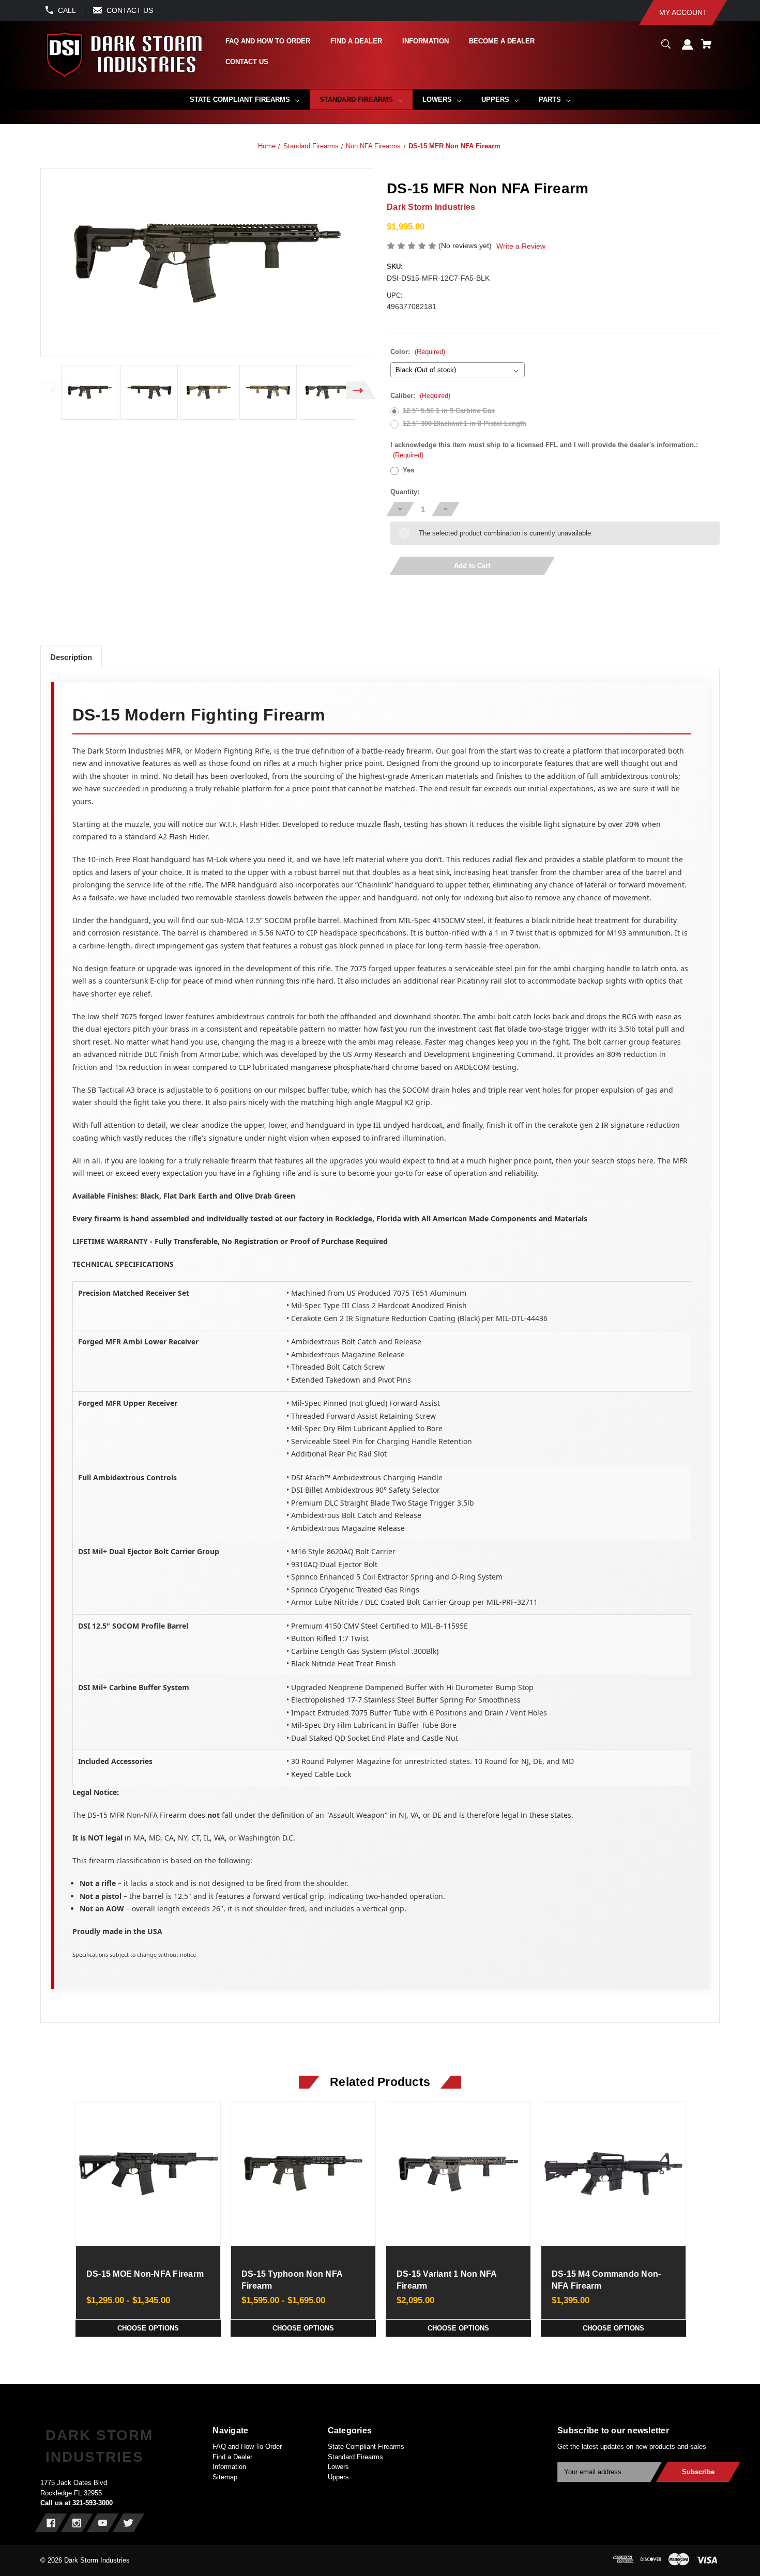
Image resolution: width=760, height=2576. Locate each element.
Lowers (338, 2467)
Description (71, 657)
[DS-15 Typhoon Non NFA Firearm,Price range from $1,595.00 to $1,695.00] (303, 2174)
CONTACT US (130, 10)
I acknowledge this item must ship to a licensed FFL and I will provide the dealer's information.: (544, 450)
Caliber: (420, 396)
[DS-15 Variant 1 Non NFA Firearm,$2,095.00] (458, 2174)
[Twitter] (128, 2523)
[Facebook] (51, 2523)
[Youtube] (103, 2523)
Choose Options (148, 2328)
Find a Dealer (232, 2457)
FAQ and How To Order (247, 2447)
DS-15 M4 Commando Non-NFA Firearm (606, 2280)
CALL (67, 10)
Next (361, 390)
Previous (53, 390)
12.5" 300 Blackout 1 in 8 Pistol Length (465, 424)
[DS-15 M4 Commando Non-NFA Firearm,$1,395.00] (613, 2174)
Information (229, 2467)
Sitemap (225, 2477)
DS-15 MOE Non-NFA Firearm (145, 2274)
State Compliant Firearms (366, 2447)
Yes (408, 470)
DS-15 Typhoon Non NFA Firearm (292, 2280)
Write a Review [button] (521, 246)
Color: (418, 352)
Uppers (338, 2477)
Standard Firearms (355, 2457)
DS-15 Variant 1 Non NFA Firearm (447, 2280)
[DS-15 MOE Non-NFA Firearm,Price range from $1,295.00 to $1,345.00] (148, 2174)
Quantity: (405, 492)
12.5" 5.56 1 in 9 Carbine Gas (449, 411)
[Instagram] (77, 2523)
